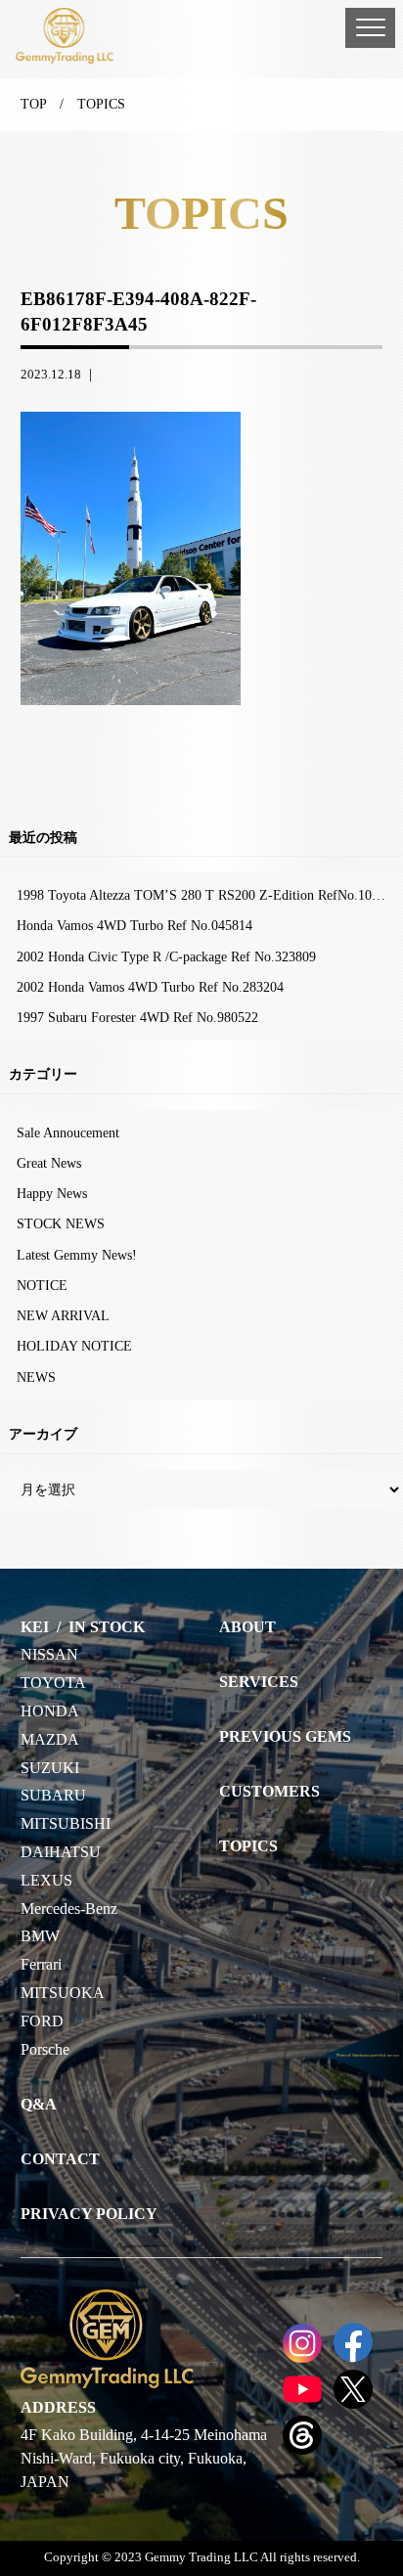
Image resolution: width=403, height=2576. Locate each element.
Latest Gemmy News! (77, 1255)
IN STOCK (107, 1627)
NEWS (36, 1377)
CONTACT (60, 2159)
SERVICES (259, 1682)
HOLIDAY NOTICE (74, 1346)
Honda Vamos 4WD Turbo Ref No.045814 (134, 925)
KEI (35, 1627)
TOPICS (248, 1846)
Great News (49, 1163)
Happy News (52, 1193)
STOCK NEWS (61, 1223)
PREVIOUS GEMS (285, 1736)
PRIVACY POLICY (89, 2214)
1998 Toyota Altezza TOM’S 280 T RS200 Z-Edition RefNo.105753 (208, 895)
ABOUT (247, 1627)
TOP (33, 104)
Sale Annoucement (68, 1133)
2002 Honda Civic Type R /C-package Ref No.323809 (166, 956)
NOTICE (42, 1285)
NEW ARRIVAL (63, 1315)
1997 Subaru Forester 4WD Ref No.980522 (137, 1017)
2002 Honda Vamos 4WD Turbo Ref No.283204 (150, 987)
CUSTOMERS (269, 1791)
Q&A (39, 2104)
